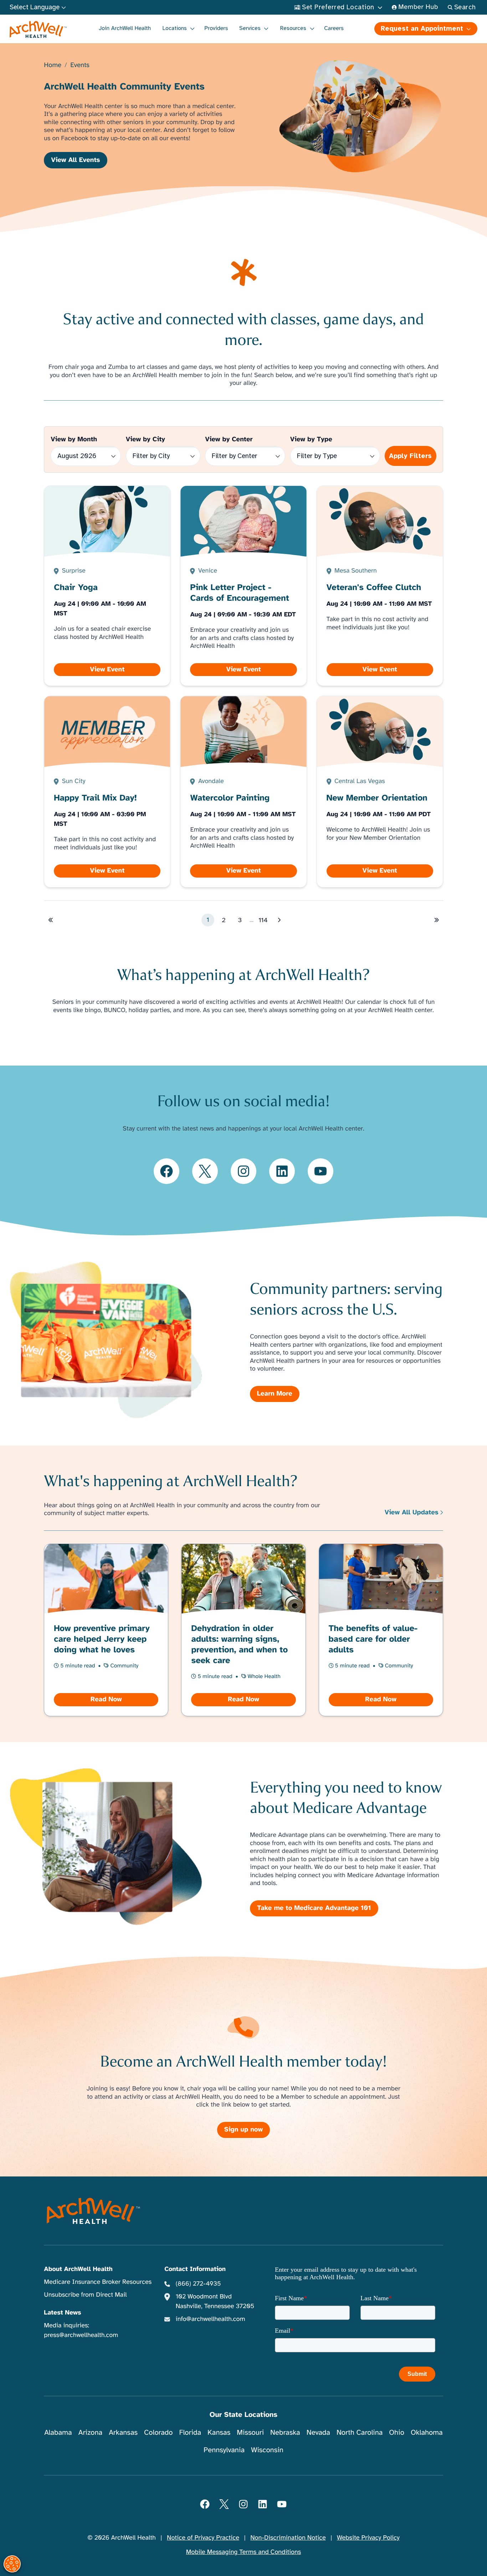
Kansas (219, 2432)
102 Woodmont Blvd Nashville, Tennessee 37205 (215, 2301)
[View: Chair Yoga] (107, 586)
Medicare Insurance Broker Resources (98, 2282)
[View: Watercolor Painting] (243, 792)
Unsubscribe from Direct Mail (85, 2295)
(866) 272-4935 (198, 2284)
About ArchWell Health (78, 2269)
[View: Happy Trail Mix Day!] (107, 792)
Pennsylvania (224, 2450)
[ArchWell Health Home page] (38, 30)
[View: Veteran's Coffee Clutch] (380, 586)
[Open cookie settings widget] (12, 2564)
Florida (190, 2432)
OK (423, 2559)
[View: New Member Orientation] (380, 792)
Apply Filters (410, 456)
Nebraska (285, 2432)
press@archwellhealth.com (81, 2335)
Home (53, 65)
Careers (334, 28)
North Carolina (360, 2432)
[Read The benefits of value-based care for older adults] (381, 1630)
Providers (216, 28)
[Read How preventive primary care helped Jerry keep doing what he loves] (106, 1630)
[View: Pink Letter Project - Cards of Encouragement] (243, 586)
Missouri (250, 2432)
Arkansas (123, 2432)
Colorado (158, 2432)
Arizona (90, 2432)
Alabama (58, 2432)
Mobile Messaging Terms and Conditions (243, 2552)
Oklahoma (427, 2432)
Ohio (397, 2432)
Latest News (62, 2313)
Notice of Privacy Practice (203, 2538)
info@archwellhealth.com (211, 2319)
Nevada (318, 2432)
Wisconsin (267, 2450)
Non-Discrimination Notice (288, 2538)
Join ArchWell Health (125, 28)
